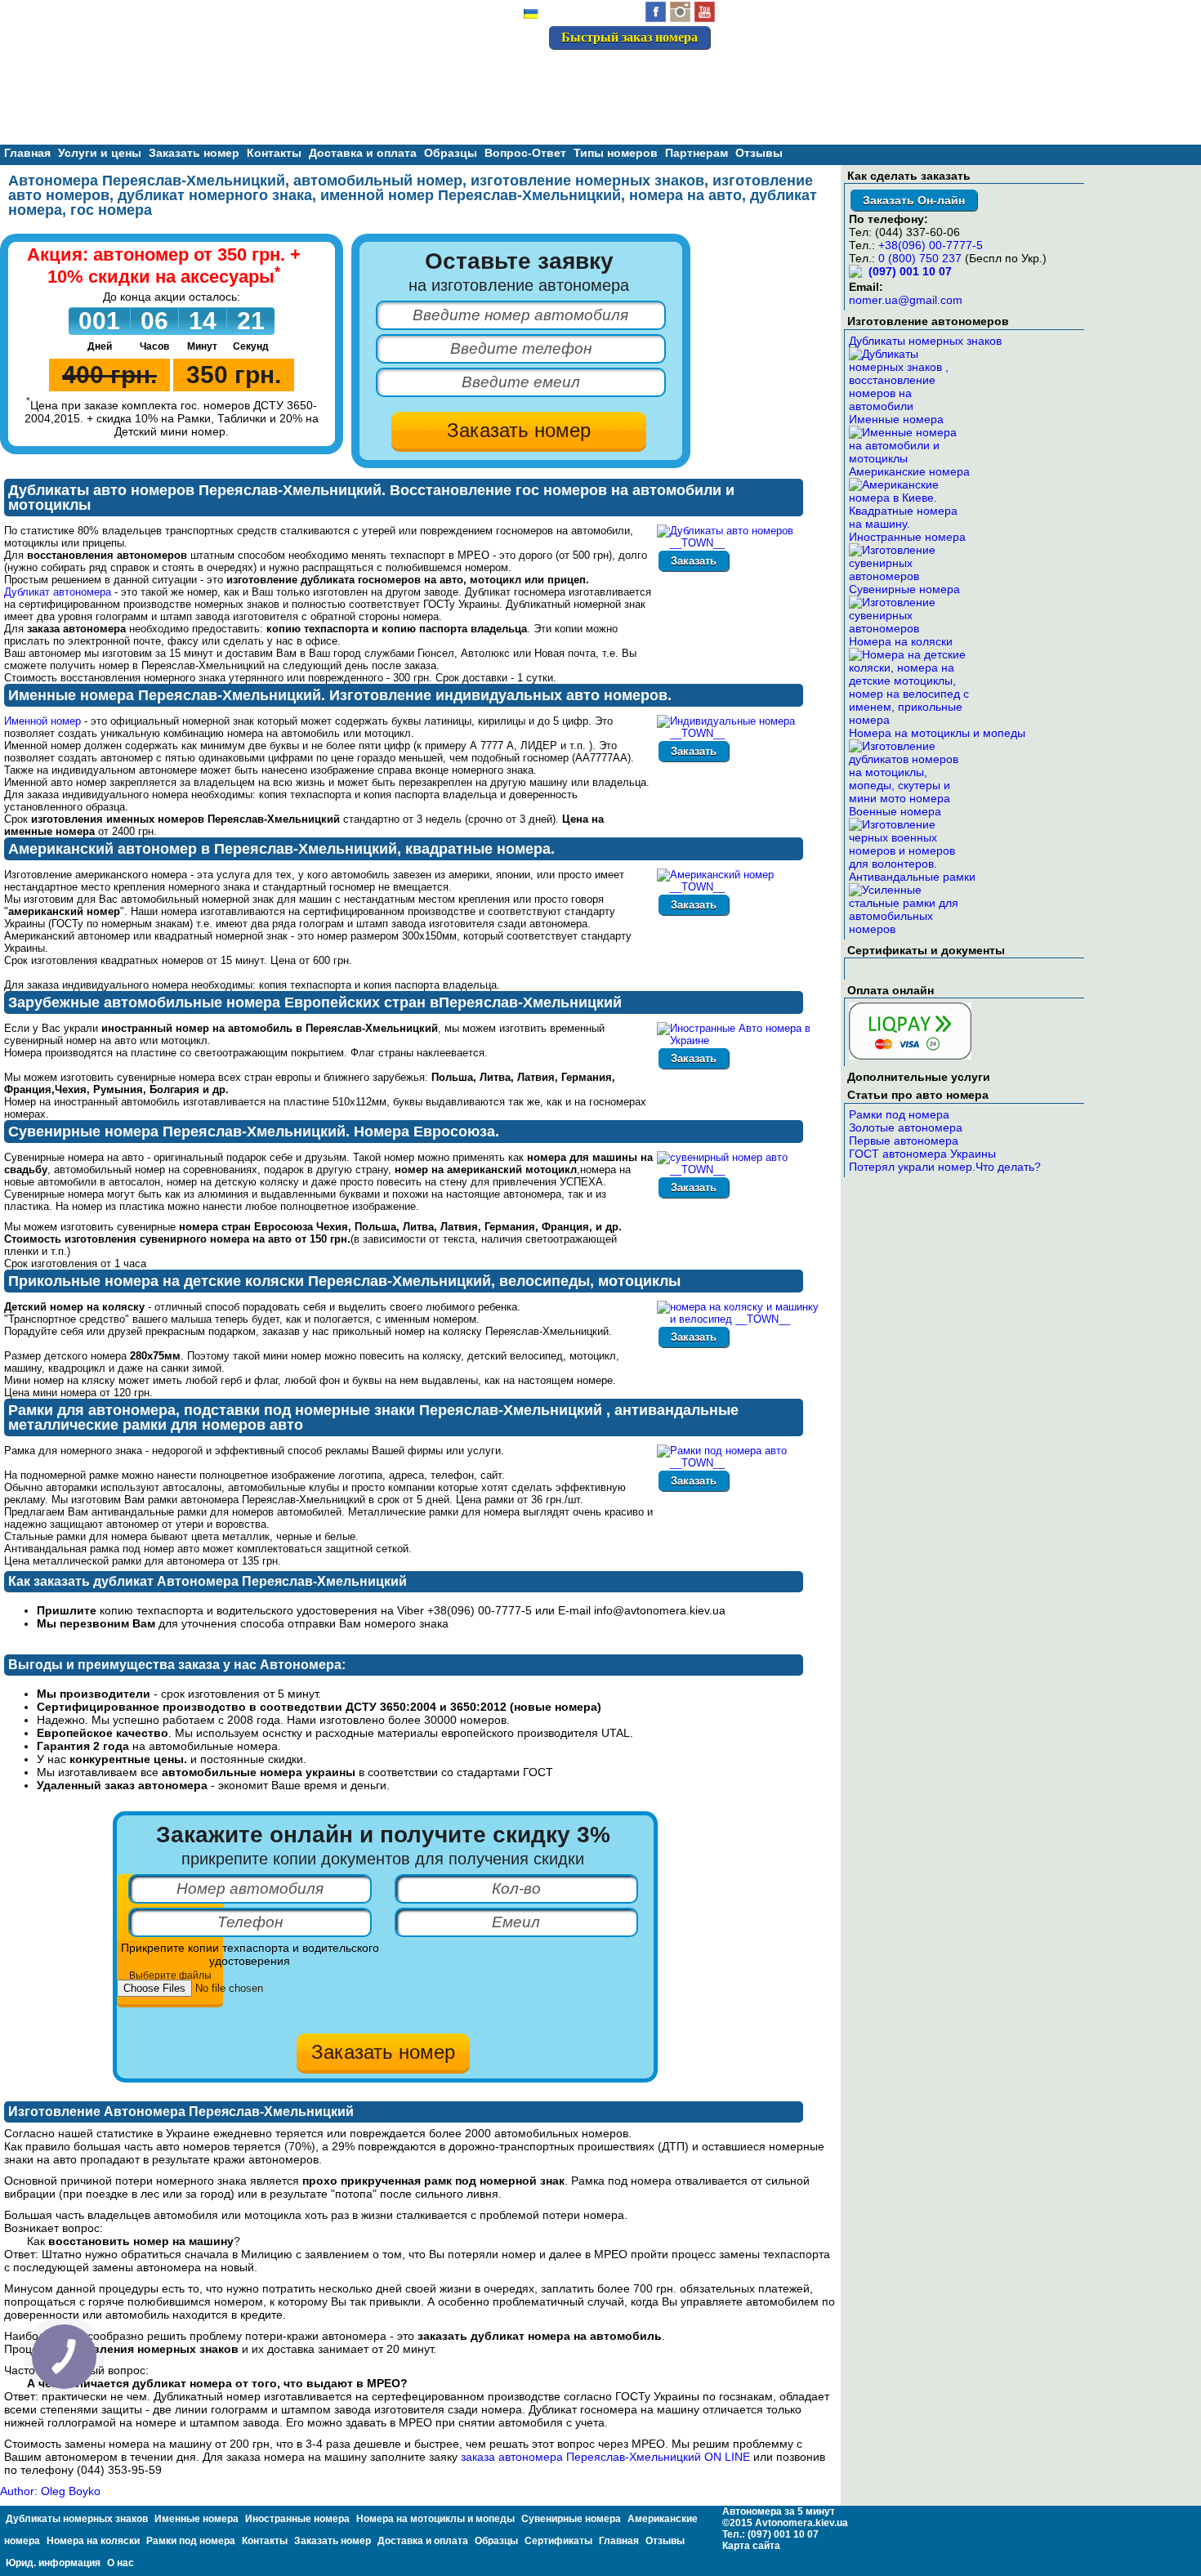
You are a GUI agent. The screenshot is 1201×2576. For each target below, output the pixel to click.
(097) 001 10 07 (653, 72)
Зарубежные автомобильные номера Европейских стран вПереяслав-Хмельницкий (315, 1002)
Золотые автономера (906, 1127)
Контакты (274, 153)
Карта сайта (751, 2546)
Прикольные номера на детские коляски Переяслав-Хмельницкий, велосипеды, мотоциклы (344, 1281)
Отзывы (759, 153)
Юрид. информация (53, 2563)
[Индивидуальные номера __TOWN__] (740, 733)
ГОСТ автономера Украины (922, 1154)
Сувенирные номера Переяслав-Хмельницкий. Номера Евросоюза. (254, 1132)
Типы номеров (616, 153)
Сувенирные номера (904, 589)
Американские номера (909, 471)
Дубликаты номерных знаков (925, 341)
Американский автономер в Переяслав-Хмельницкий (203, 849)
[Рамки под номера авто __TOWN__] (740, 1463)
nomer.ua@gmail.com (906, 300)
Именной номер (42, 721)
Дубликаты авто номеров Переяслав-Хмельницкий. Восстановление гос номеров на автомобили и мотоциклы (371, 498)
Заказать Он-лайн (914, 200)
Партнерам (696, 153)
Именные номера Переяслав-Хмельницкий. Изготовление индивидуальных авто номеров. (340, 695)
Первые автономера (904, 1141)
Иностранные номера (907, 537)
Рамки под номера (899, 1114)
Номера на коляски (901, 641)
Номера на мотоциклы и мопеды (937, 733)
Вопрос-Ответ (525, 153)
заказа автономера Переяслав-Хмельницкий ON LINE (605, 2457)
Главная (27, 153)
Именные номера (896, 419)
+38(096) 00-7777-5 (931, 245)
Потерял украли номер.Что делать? (945, 1167)
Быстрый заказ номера (630, 37)
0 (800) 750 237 (920, 258)
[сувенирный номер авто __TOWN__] (740, 1170)
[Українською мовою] (531, 16)
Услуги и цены (100, 153)
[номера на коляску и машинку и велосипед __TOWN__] (740, 1319)
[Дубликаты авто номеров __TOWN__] (740, 543)
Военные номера (895, 811)
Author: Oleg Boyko (50, 2491)
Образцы (451, 153)
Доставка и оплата (363, 153)
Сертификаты (558, 2541)
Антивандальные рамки (912, 877)
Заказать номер (194, 153)
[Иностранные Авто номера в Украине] (740, 1040)
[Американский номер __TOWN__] (740, 887)
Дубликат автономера (58, 592)
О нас (121, 2563)
